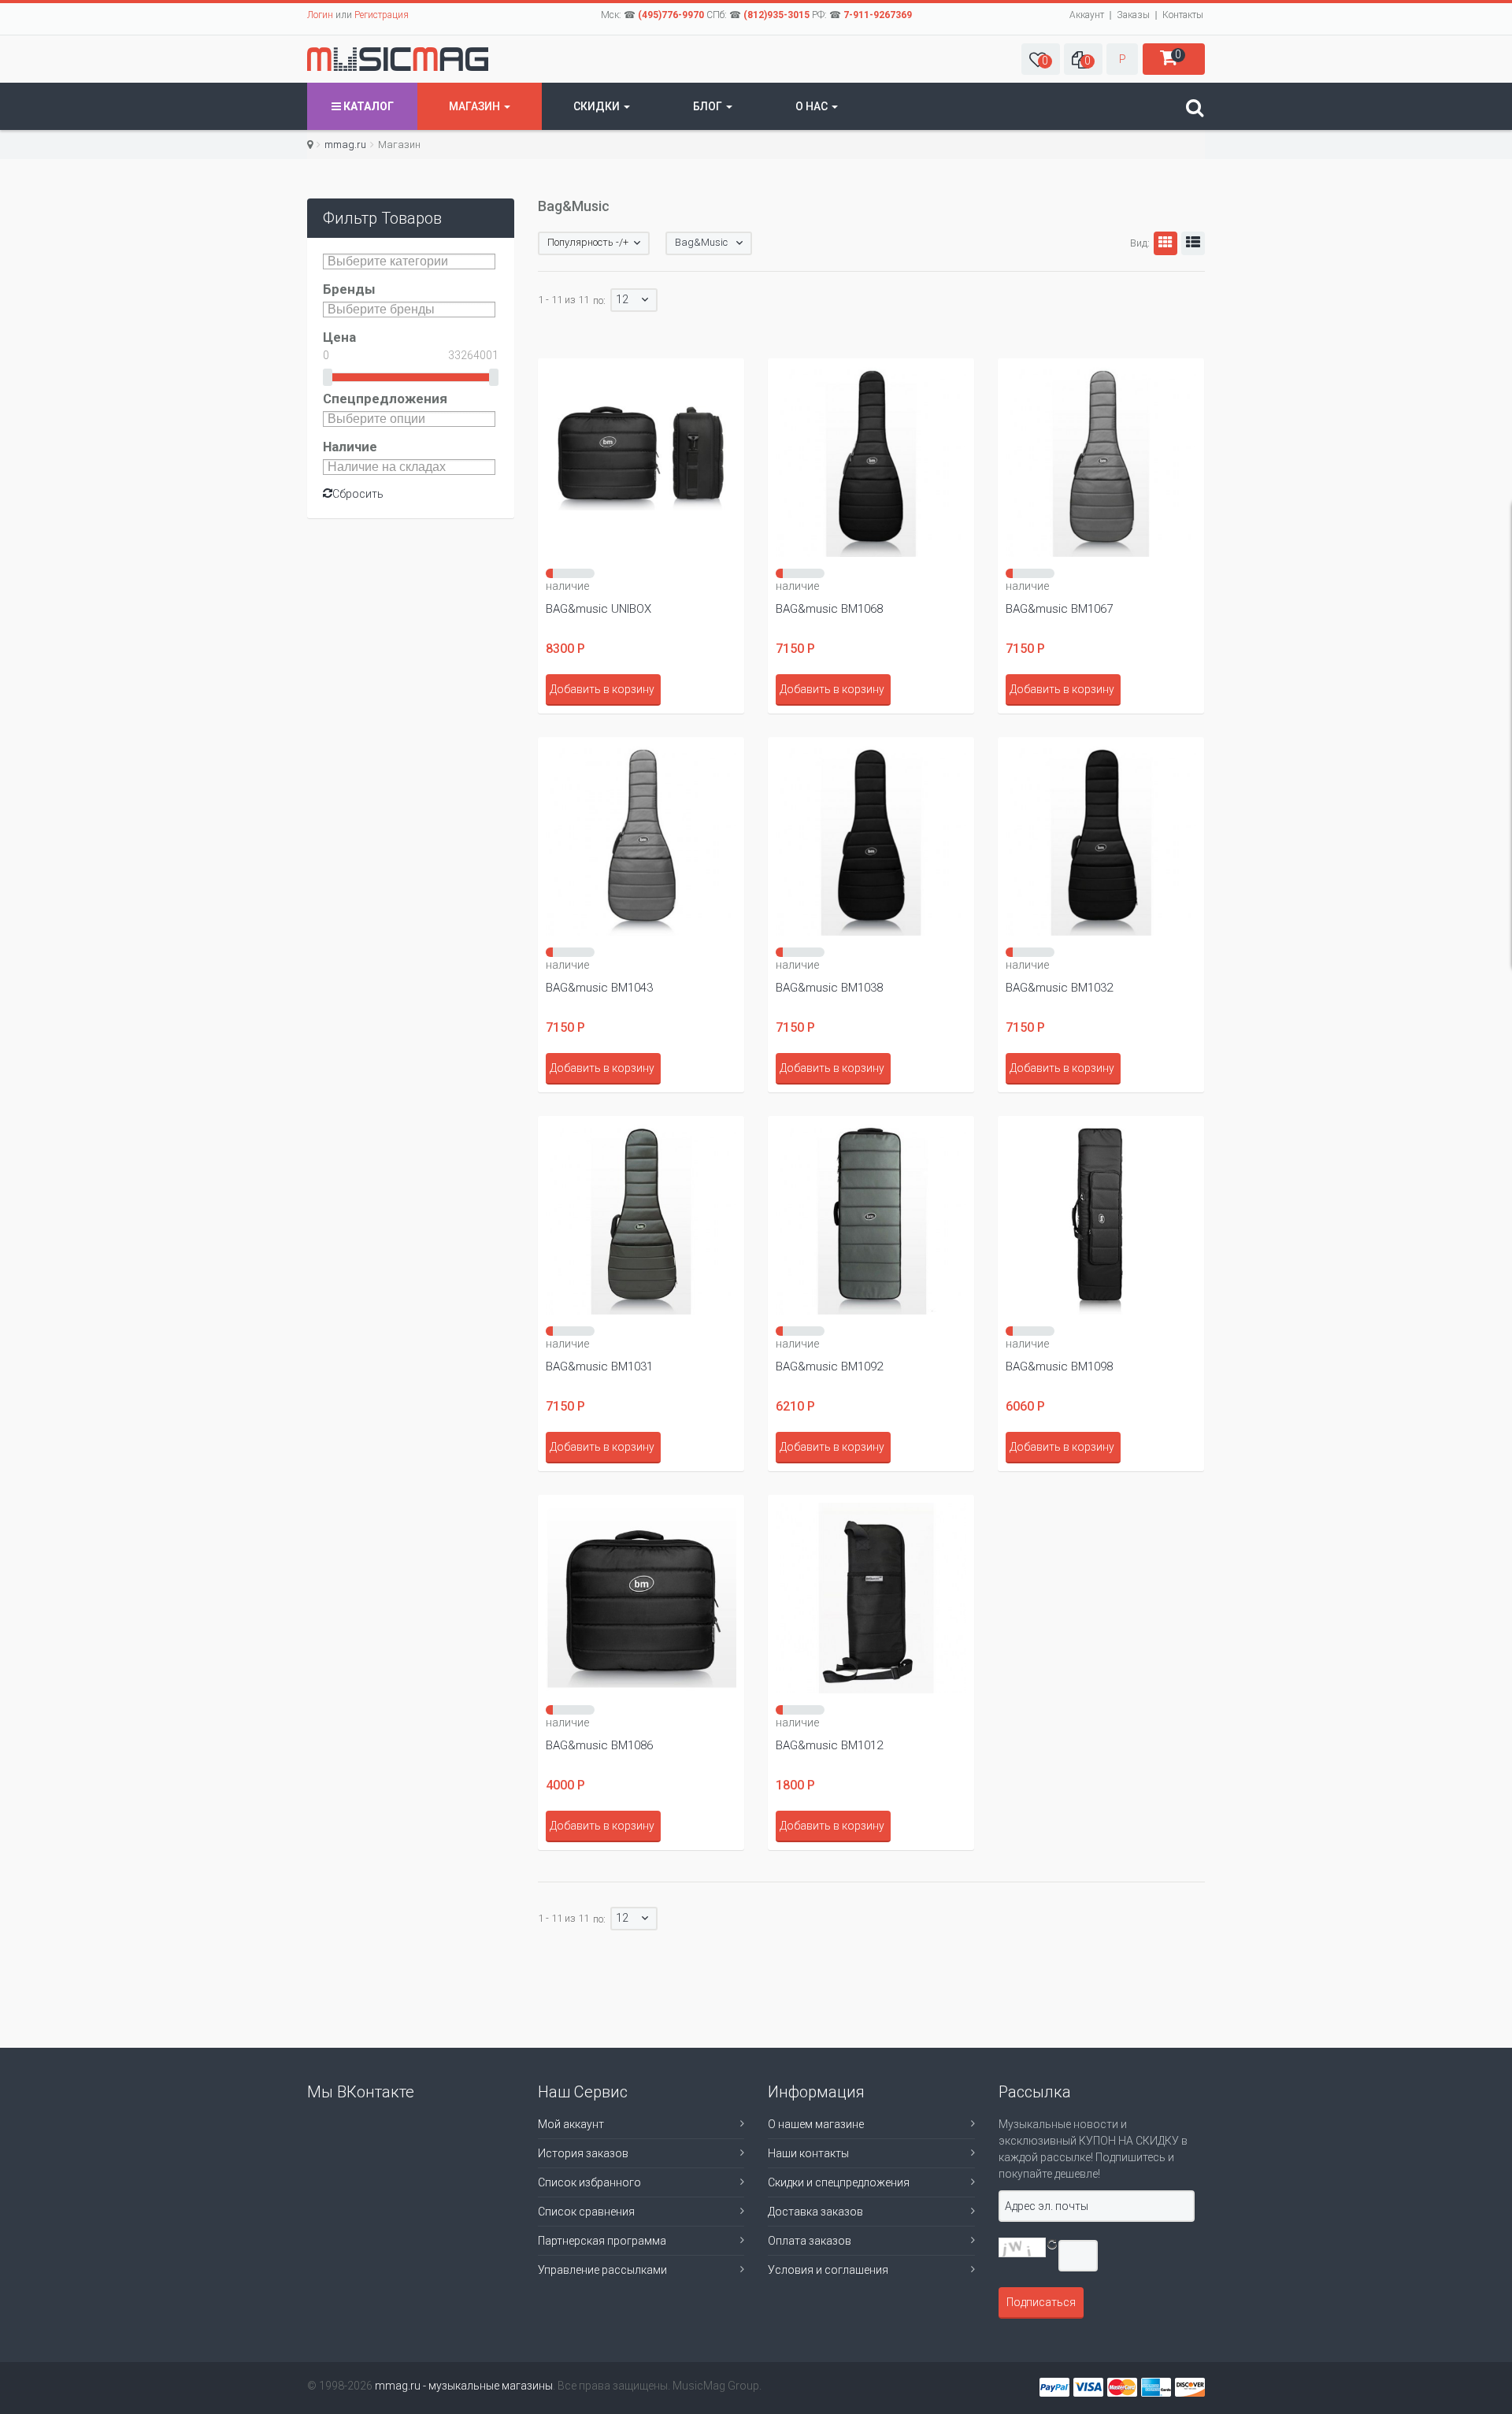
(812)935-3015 (776, 15)
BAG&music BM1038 (829, 988)
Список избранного (589, 2182)
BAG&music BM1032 (1059, 988)
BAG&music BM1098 (1059, 1366)
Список (1193, 243)
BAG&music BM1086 (599, 1745)
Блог (709, 106)
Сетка (1165, 243)
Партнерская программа (602, 2241)
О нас (813, 106)
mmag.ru (345, 145)
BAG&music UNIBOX (598, 609)
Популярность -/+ (588, 242)
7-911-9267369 (878, 15)
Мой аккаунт (571, 2124)
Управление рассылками (602, 2270)
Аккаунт (1087, 15)
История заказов (583, 2153)
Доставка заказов (815, 2212)
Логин (320, 15)
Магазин (476, 106)
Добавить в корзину (602, 689)
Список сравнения (586, 2212)
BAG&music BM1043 (599, 988)
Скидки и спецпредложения (839, 2182)
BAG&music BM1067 (1059, 609)
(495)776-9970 (671, 15)
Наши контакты (808, 2153)
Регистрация (382, 15)
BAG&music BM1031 (599, 1366)
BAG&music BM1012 (829, 1745)
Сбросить (358, 494)
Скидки (598, 106)
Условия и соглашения (828, 2270)
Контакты (1183, 15)
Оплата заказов (810, 2241)
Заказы (1133, 15)
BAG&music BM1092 (829, 1366)
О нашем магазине (816, 2124)
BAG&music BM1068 (829, 609)
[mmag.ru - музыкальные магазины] (398, 59)
